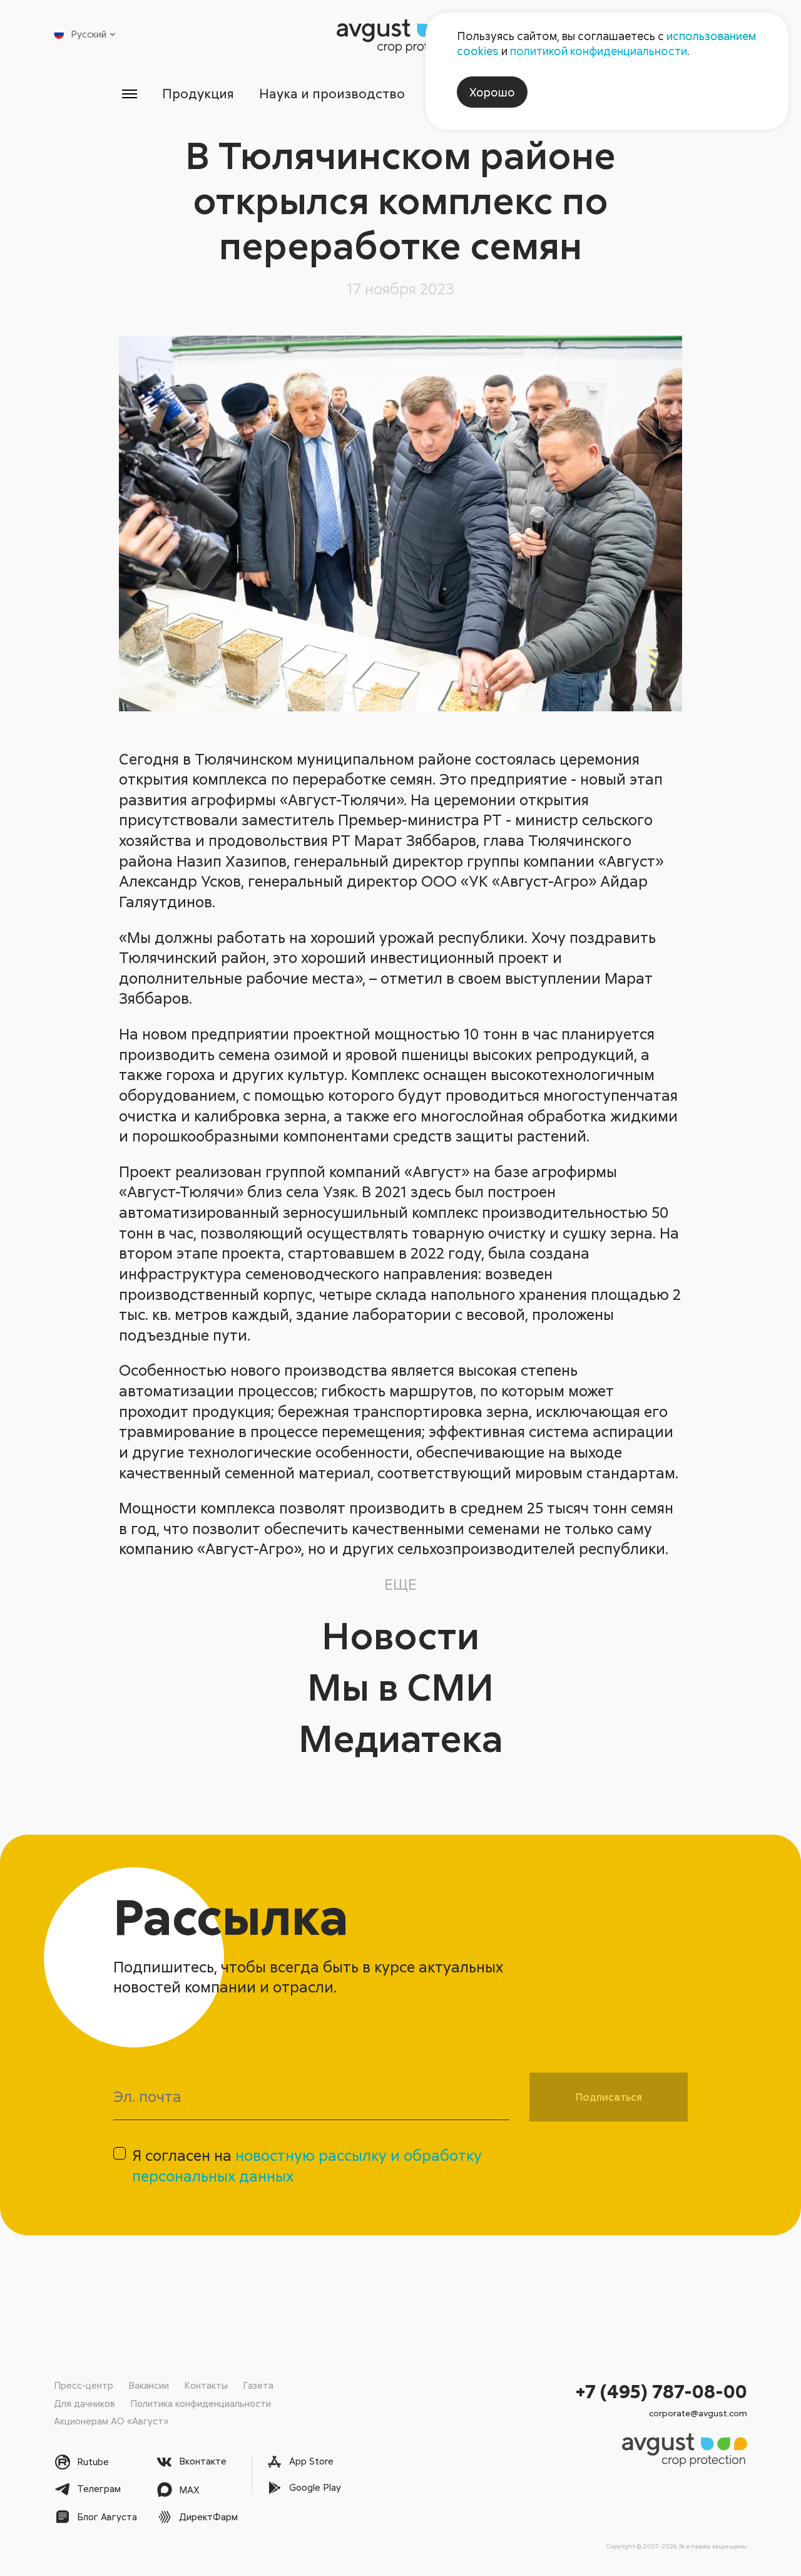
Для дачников (84, 2403)
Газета (258, 2385)
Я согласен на (307, 2165)
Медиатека (401, 1737)
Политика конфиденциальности (201, 2403)
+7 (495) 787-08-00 (661, 2391)
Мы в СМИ (400, 1686)
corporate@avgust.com (698, 2413)
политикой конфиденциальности (599, 51)
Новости (400, 1635)
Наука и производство (332, 93)
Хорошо (492, 92)
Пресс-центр (84, 2385)
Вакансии (149, 2385)
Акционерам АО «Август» (111, 2421)
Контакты (206, 2385)
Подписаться (609, 2097)
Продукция (198, 93)
